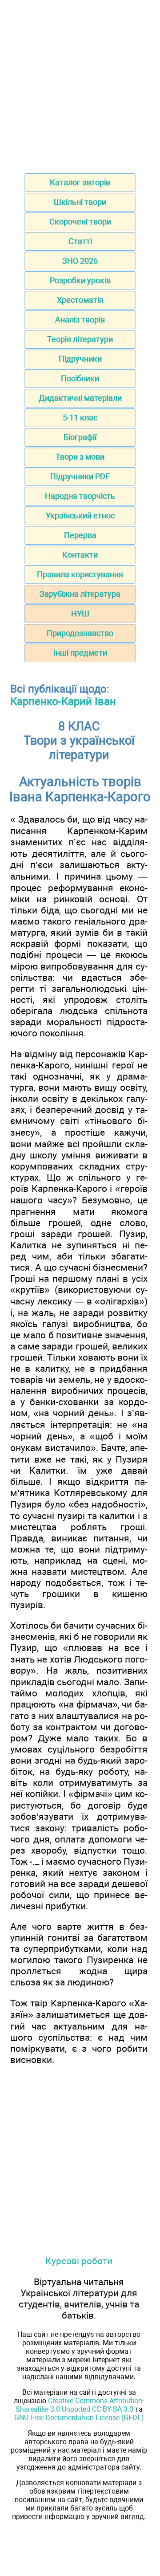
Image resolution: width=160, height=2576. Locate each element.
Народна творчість (80, 496)
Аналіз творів (80, 320)
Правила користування (80, 574)
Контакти (80, 555)
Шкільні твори (80, 202)
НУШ (80, 613)
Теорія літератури (80, 339)
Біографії (80, 437)
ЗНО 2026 (80, 261)
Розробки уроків (80, 280)
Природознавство (80, 633)
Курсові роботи (79, 2261)
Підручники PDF (80, 476)
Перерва (80, 535)
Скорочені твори (80, 222)
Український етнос (80, 516)
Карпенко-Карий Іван (63, 701)
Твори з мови (80, 457)
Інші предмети (80, 653)
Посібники (80, 378)
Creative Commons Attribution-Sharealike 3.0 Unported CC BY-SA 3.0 (80, 2405)
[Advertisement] (80, 84)
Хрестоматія (80, 300)
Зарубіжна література (80, 594)
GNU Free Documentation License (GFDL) (79, 2418)
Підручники (80, 359)
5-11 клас (80, 418)
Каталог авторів (80, 182)
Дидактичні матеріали (80, 398)
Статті (80, 241)
